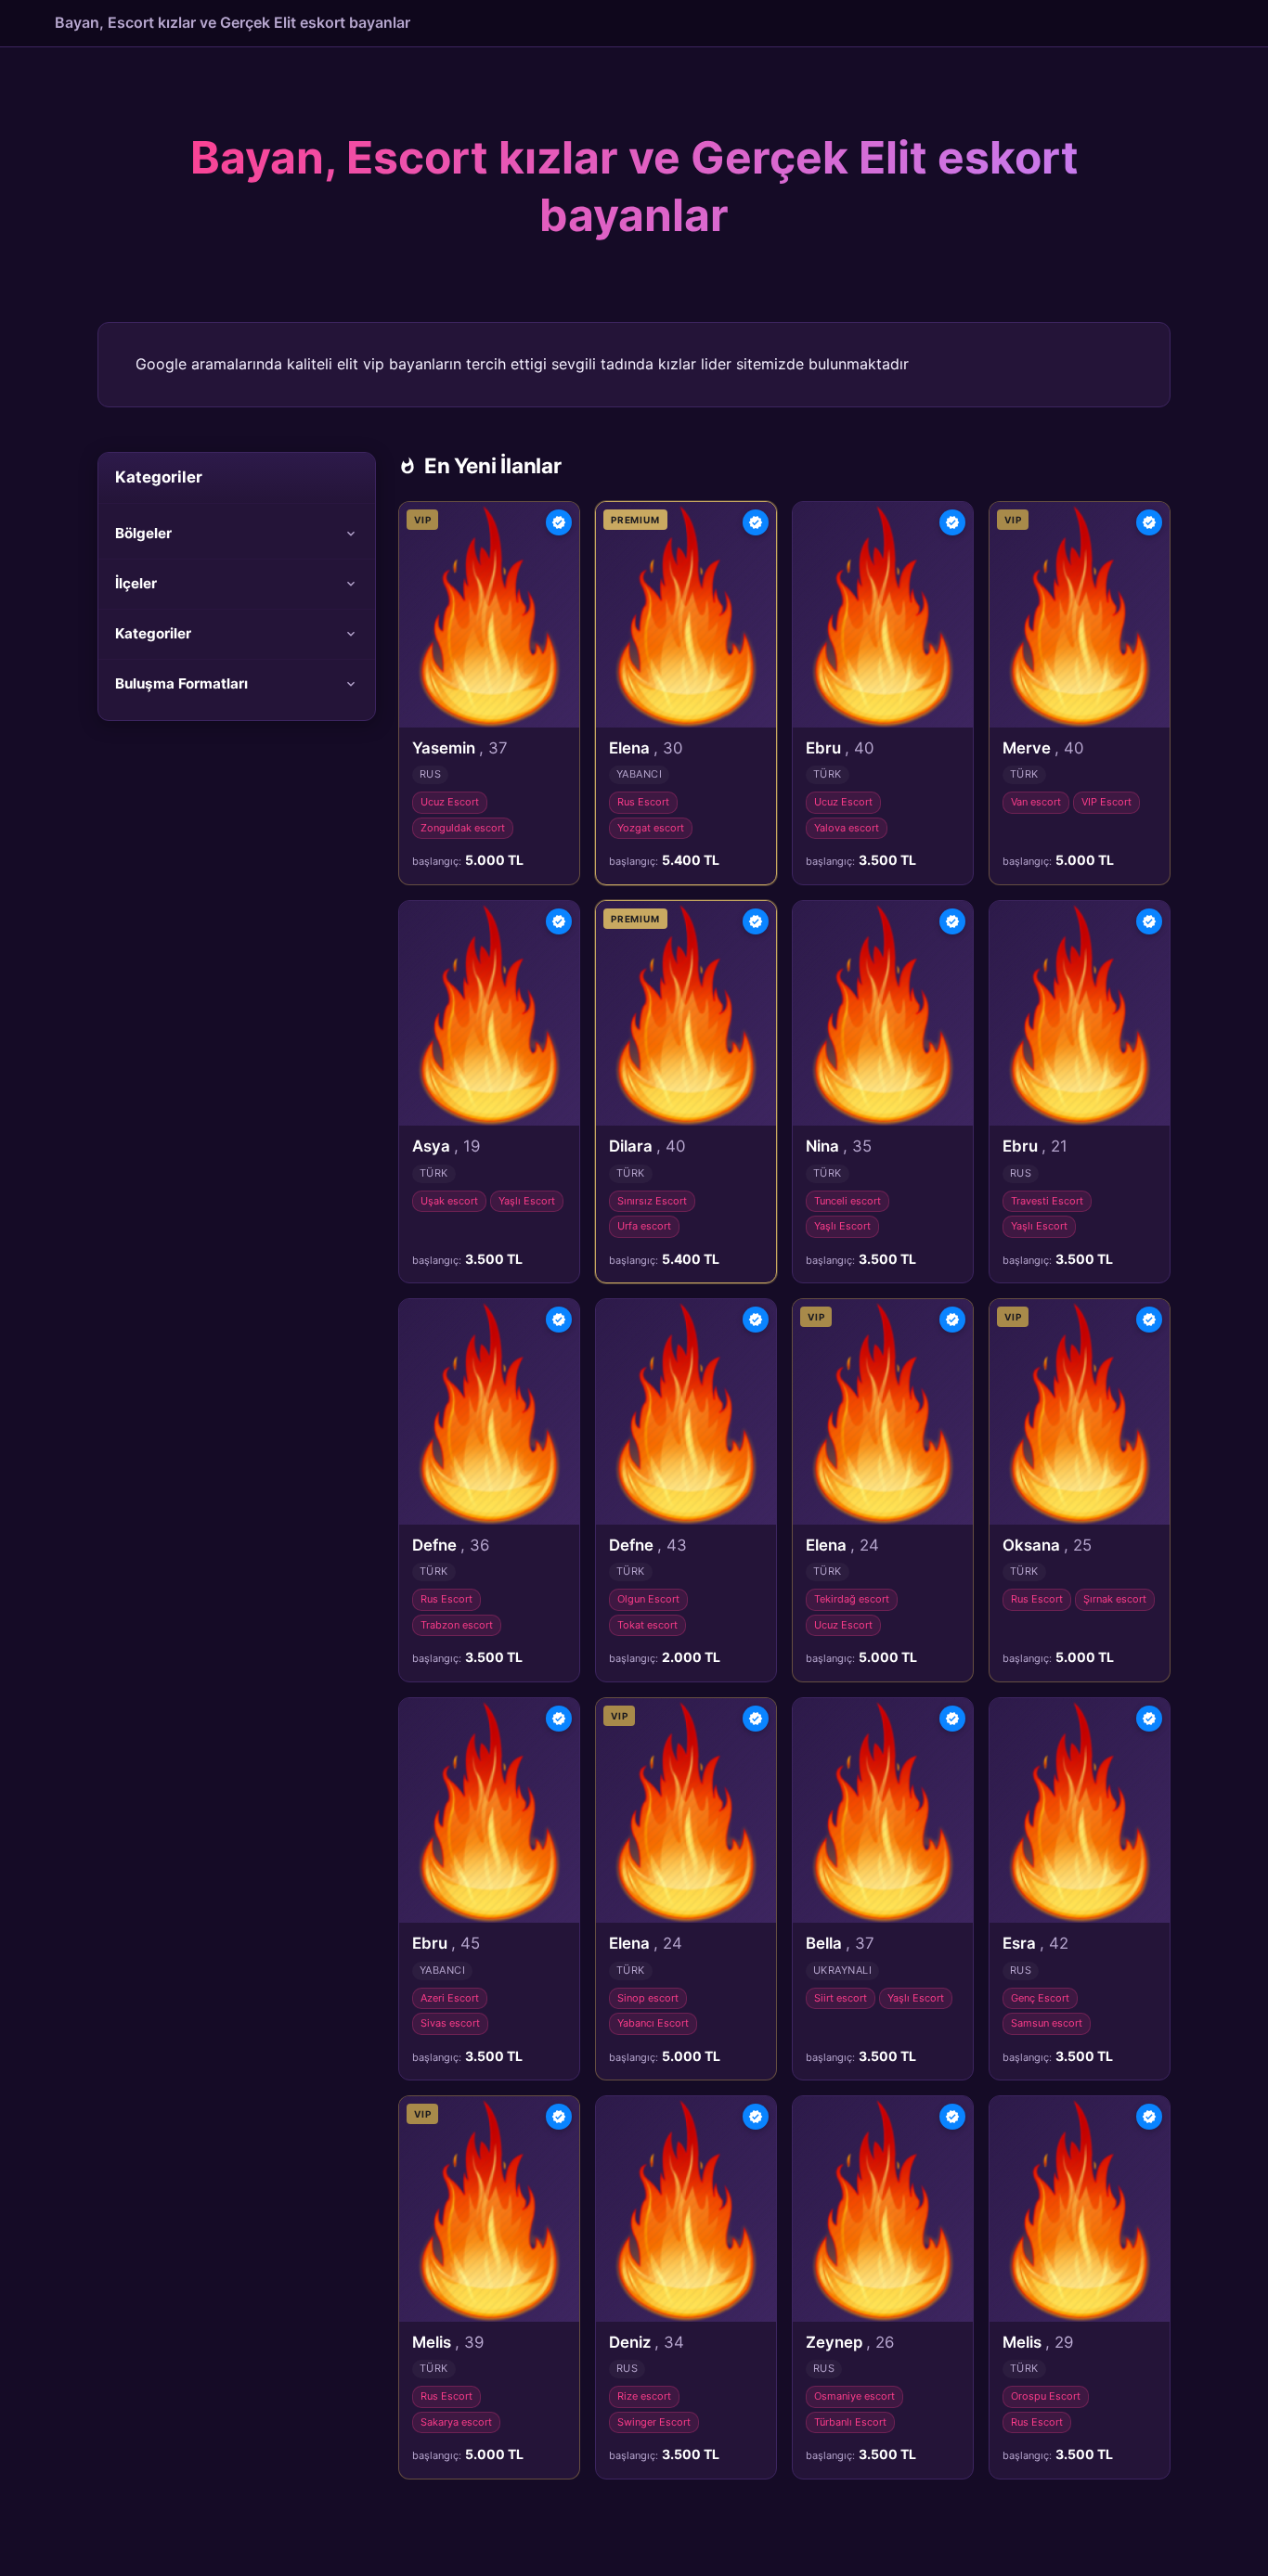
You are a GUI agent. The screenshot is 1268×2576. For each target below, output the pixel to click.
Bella (840, 1943)
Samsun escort (1047, 2023)
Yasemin (460, 748)
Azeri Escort (450, 1998)
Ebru (840, 748)
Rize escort (644, 2396)
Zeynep (850, 2342)
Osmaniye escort (854, 2396)
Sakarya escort (456, 2422)
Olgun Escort (648, 1599)
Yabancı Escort (653, 2023)
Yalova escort (847, 828)
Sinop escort (648, 1998)
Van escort (1036, 802)
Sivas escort (450, 2023)
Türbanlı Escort (850, 2422)
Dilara (647, 1146)
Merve (1043, 748)
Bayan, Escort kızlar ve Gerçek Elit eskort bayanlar (233, 22)
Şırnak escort (1115, 1599)
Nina (839, 1146)
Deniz (647, 2342)
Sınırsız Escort (652, 1201)
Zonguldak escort (463, 828)
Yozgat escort (651, 828)
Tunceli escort (847, 1201)
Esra (1035, 1943)
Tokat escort (647, 1625)
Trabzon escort (457, 1625)
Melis (448, 2342)
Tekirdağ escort (852, 1599)
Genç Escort (1040, 1998)
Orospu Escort (1046, 2396)
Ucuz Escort (450, 802)
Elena (646, 748)
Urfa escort (644, 1226)
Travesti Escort (1047, 1201)
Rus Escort (643, 802)
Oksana (1047, 1545)
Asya (446, 1146)
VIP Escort (1106, 802)
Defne (451, 1545)
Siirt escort (841, 1998)
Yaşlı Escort (527, 1201)
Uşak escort (449, 1201)
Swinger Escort (654, 2422)
